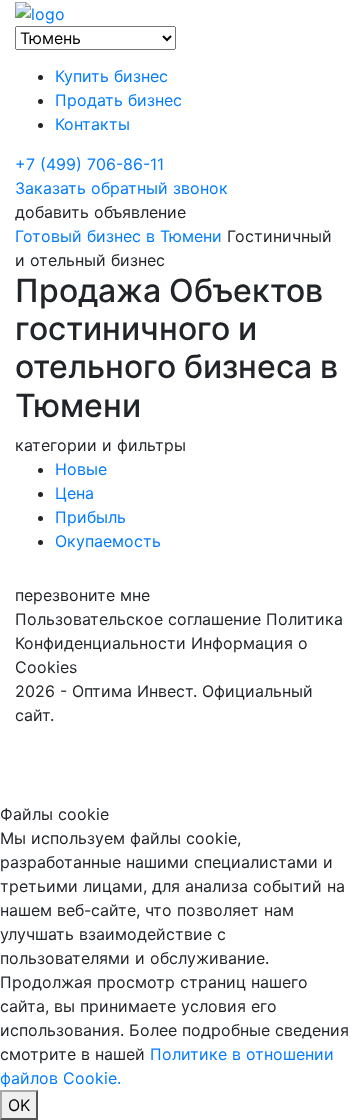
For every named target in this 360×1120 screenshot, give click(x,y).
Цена (74, 493)
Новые (81, 469)
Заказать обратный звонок (121, 188)
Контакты (92, 124)
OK (19, 1105)
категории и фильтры (100, 445)
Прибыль (90, 517)
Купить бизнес (111, 76)
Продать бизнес (118, 100)
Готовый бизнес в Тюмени (118, 236)
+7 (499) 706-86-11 (89, 164)
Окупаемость (108, 541)
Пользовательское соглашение (138, 619)
